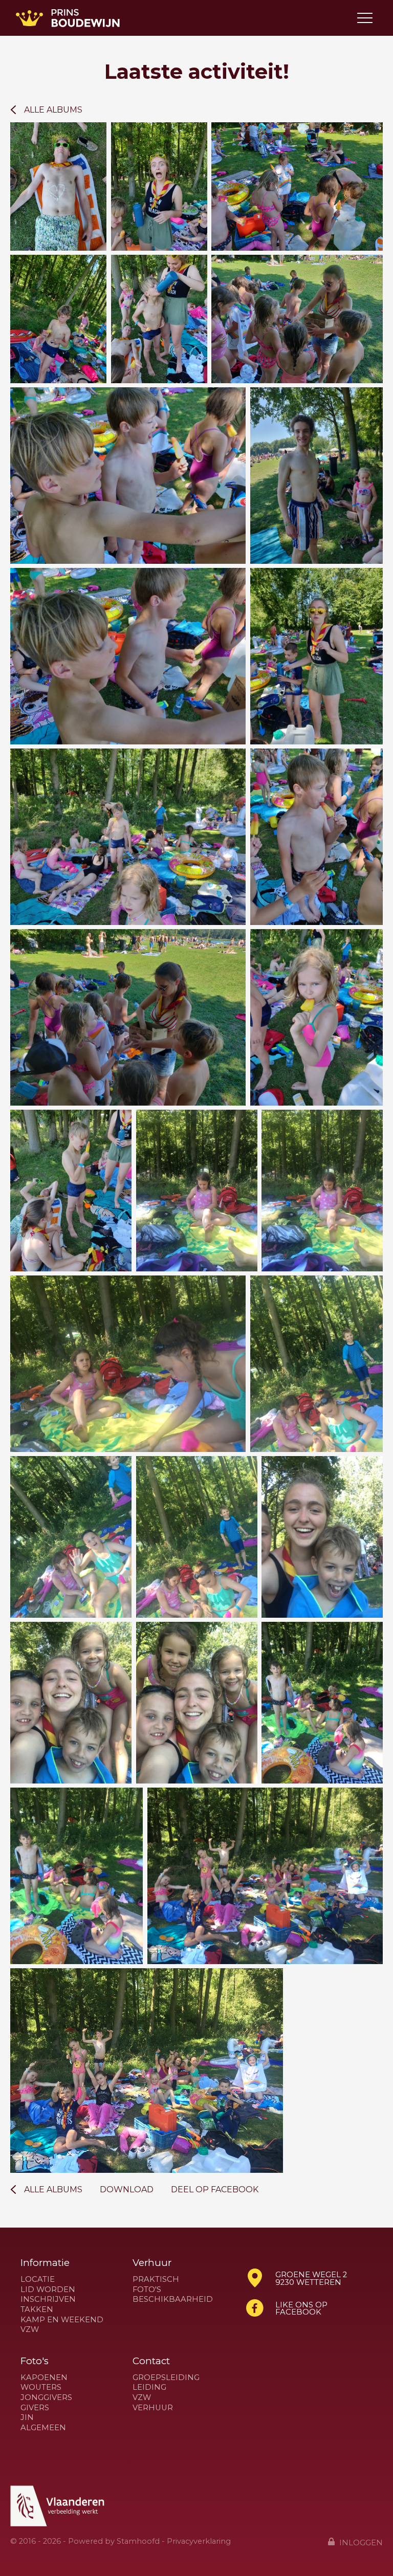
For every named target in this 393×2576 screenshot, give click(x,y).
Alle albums (53, 110)
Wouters (41, 2387)
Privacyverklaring (199, 2541)
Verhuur (153, 2408)
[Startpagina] (68, 18)
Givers (35, 2408)
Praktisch (156, 2280)
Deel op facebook (215, 2190)
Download (127, 2190)
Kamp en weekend (62, 2320)
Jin (27, 2418)
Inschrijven (48, 2299)
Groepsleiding (166, 2378)
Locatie (38, 2280)
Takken (37, 2310)
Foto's (147, 2290)
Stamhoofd (138, 2541)
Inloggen (360, 2542)
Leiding (149, 2387)
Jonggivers (46, 2398)
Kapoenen (44, 2378)
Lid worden (48, 2290)
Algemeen (43, 2428)
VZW (30, 2330)
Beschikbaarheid (173, 2299)
